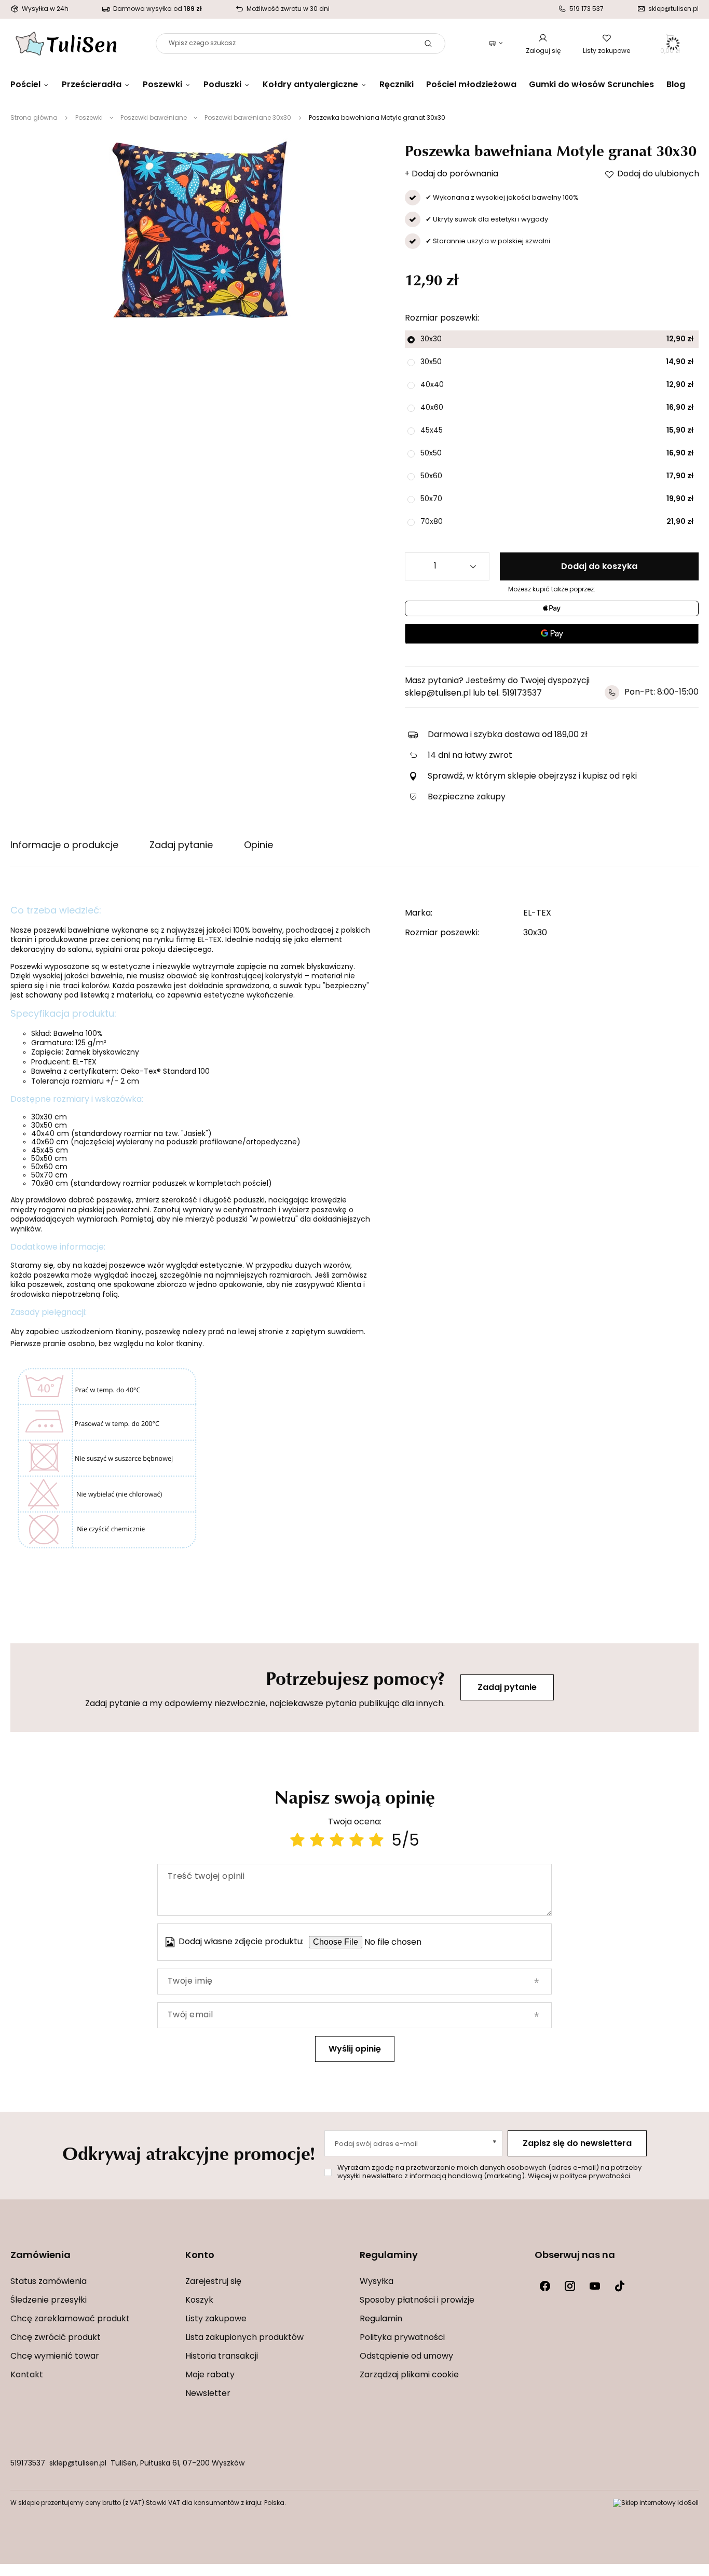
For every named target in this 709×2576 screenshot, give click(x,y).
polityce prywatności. (596, 2176)
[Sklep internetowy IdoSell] (656, 2503)
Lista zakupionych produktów (244, 2338)
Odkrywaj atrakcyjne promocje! (189, 2153)
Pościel (25, 85)
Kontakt (27, 2375)
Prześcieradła (92, 85)
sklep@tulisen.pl (78, 2464)
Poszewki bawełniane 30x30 (248, 118)
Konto (200, 2256)
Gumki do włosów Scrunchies (591, 85)
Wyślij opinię (355, 2049)
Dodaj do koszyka (599, 567)
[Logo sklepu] (66, 44)
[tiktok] (620, 2286)
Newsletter (208, 2394)
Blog (676, 85)
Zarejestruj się (213, 2282)
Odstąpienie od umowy (406, 2357)
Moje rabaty (210, 2375)
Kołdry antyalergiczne (310, 85)
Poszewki (162, 85)
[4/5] (357, 1842)
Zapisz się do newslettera (577, 2144)
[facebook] (545, 2286)
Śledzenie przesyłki (49, 2301)
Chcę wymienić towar (55, 2357)
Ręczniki (397, 85)
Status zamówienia (49, 2282)
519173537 (28, 2464)
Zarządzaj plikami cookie (409, 2375)
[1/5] (297, 1842)
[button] (93, 2262)
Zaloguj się (543, 51)
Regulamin (381, 2319)
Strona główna (34, 118)
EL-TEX (537, 913)
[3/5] (337, 1842)
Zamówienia (40, 2256)
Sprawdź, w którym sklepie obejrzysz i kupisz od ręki (532, 777)
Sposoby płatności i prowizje (417, 2301)
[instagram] (570, 2286)
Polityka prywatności (402, 2338)
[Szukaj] (428, 44)
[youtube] (595, 2286)
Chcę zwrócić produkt (56, 2338)
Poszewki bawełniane (154, 118)
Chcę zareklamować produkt (70, 2319)
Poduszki (222, 85)
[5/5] (376, 1842)
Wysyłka (377, 2282)
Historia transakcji (222, 2357)
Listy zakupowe (606, 51)
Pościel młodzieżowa (471, 85)
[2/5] (317, 1842)
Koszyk (199, 2301)
